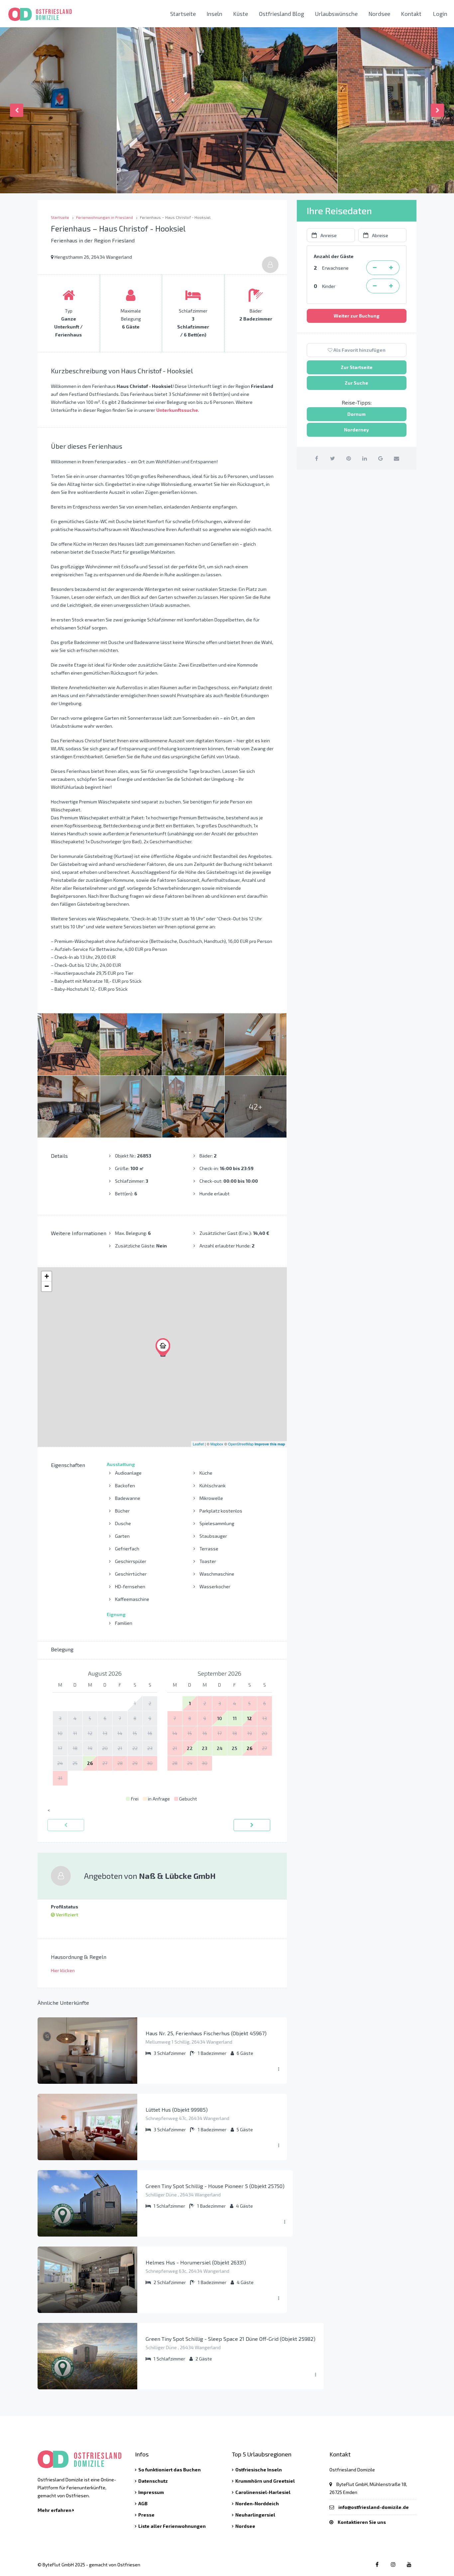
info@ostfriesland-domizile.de (374, 2507)
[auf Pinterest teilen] (348, 458)
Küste (241, 14)
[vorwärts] (252, 1825)
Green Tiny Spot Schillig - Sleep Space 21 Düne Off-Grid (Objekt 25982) (230, 2339)
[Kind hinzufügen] (391, 286)
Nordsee (379, 14)
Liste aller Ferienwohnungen (172, 2526)
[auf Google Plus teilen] (380, 458)
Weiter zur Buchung (357, 316)
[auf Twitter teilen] (333, 458)
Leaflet (198, 1444)
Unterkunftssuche (177, 410)
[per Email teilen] (396, 458)
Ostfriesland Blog (282, 14)
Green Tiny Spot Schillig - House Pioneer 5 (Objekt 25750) (215, 2186)
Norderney (356, 430)
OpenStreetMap (241, 1444)
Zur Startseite (357, 367)
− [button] (47, 1286)
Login (440, 14)
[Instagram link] (393, 2564)
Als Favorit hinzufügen (359, 350)
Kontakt (411, 14)
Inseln (215, 14)
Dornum (356, 414)
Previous (17, 110)
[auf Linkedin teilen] (364, 458)
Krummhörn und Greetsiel (265, 2481)
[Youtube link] (409, 2564)
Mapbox (217, 1444)
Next (437, 110)
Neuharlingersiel (255, 2515)
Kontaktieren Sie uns (362, 2522)
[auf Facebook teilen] (317, 458)
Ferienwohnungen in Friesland (105, 217)
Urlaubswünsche (336, 14)
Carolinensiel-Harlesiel (263, 2492)
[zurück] (66, 1825)
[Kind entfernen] (375, 286)
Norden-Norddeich (257, 2503)
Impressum (151, 2492)
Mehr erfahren (55, 2510)
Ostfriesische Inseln (259, 2470)
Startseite (183, 14)
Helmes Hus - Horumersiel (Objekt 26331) (196, 2262)
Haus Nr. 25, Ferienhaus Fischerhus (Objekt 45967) (206, 2033)
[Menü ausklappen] (279, 2069)
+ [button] (47, 1276)
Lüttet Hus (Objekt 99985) (177, 2110)
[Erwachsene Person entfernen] (375, 268)
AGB (143, 2503)
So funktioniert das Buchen (170, 2470)
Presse (146, 2515)
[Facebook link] (377, 2564)
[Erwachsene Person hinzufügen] (391, 268)
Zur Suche (356, 383)
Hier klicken (63, 1970)
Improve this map (270, 1444)
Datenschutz (153, 2481)
